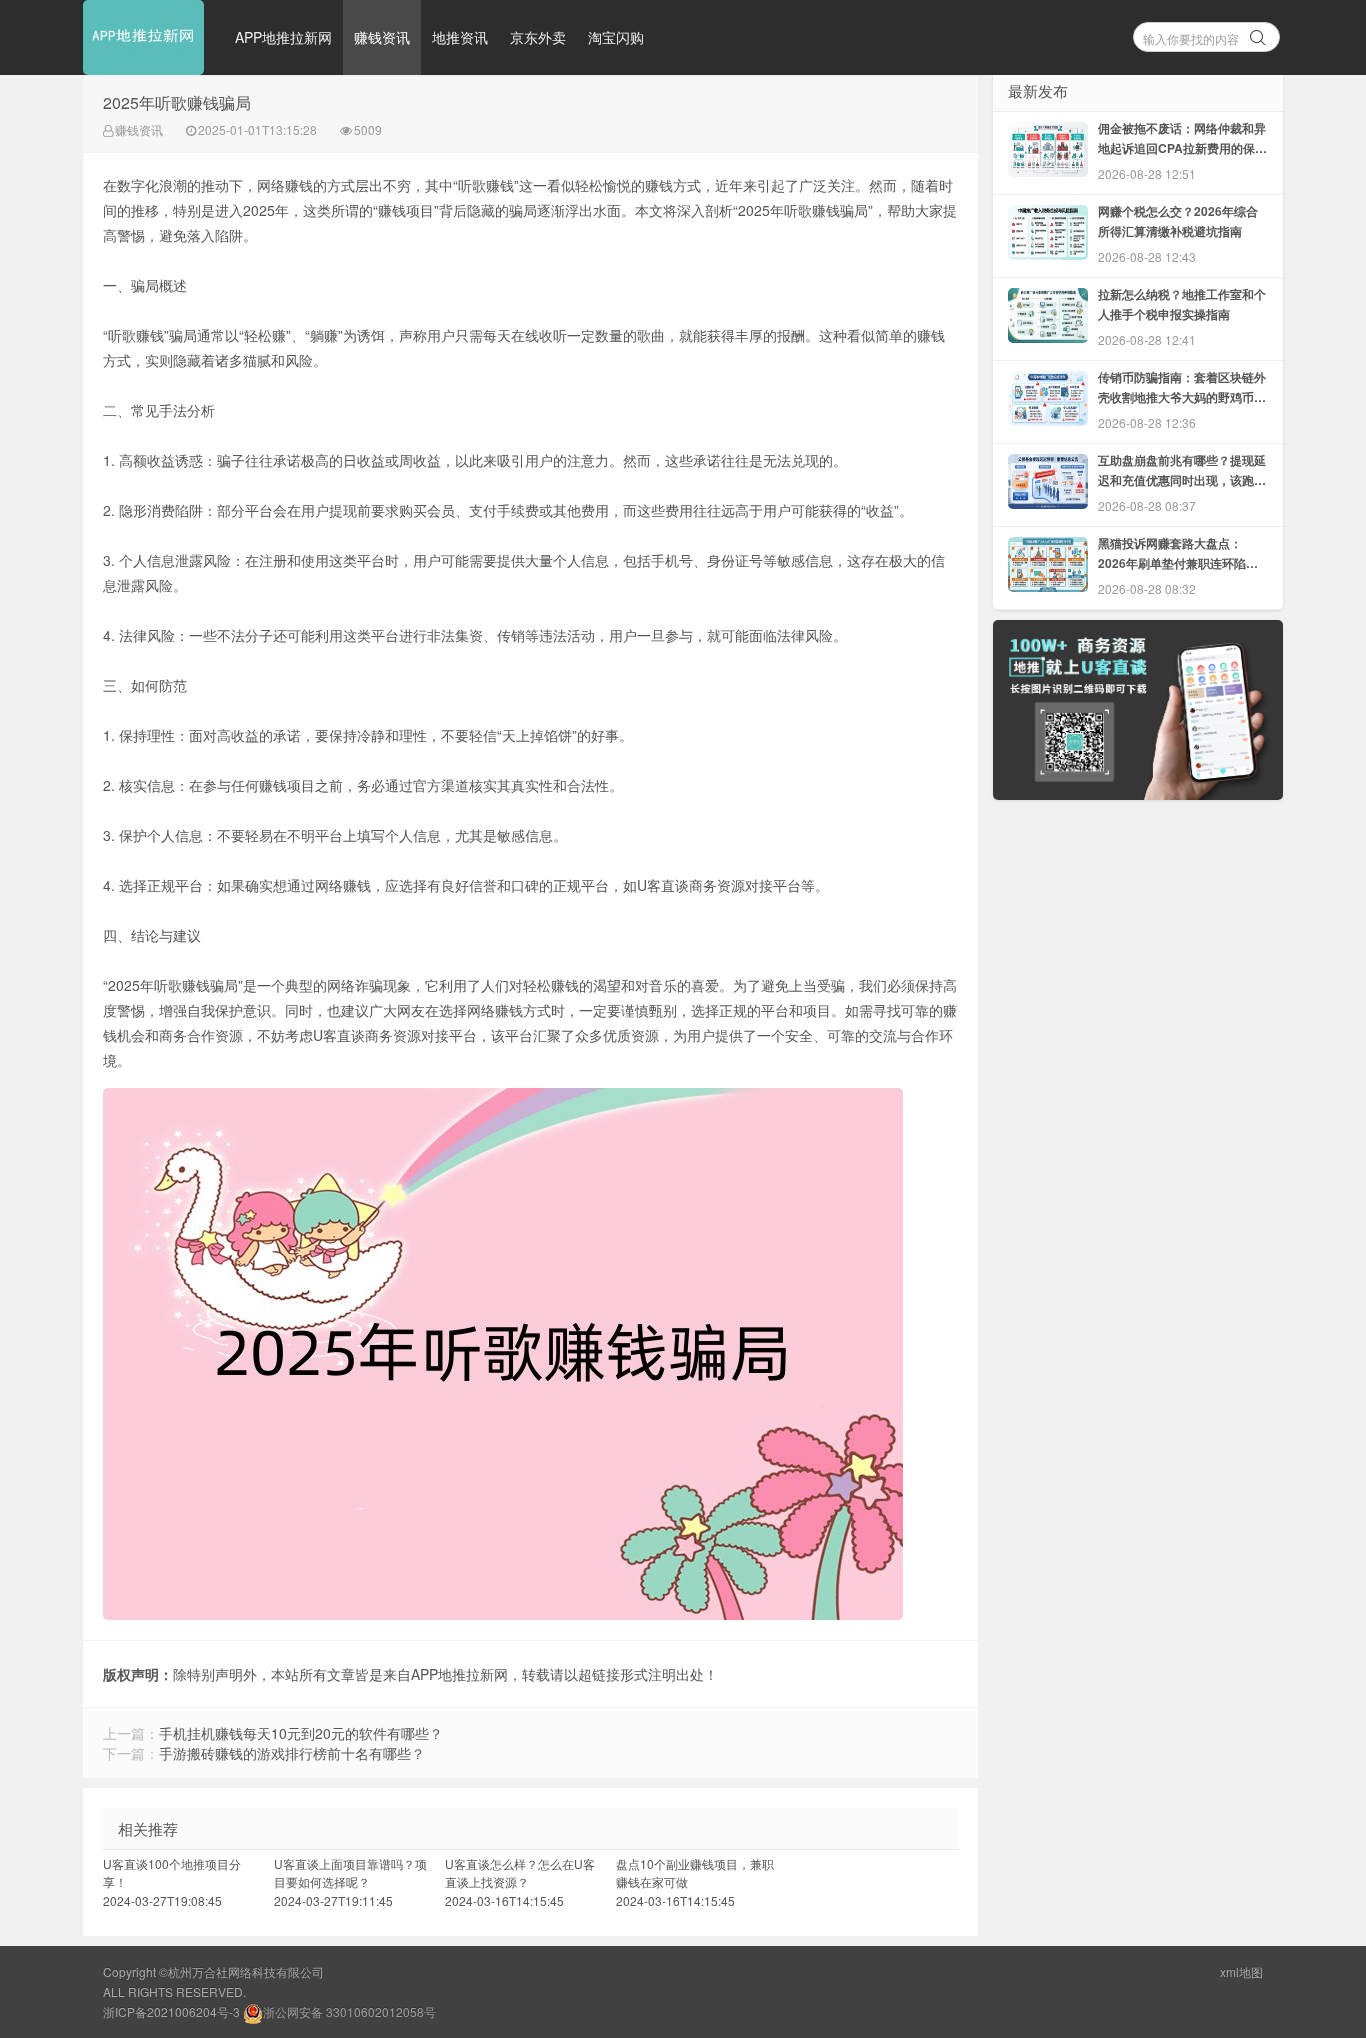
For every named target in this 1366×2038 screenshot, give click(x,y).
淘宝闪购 (616, 37)
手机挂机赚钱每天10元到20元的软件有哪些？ (301, 1733)
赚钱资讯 (382, 37)
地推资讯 (460, 37)
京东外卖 (538, 37)
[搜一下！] (1258, 34)
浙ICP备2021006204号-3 (171, 2011)
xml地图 (1241, 1971)
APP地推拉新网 (283, 37)
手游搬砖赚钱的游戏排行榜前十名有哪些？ (292, 1753)
